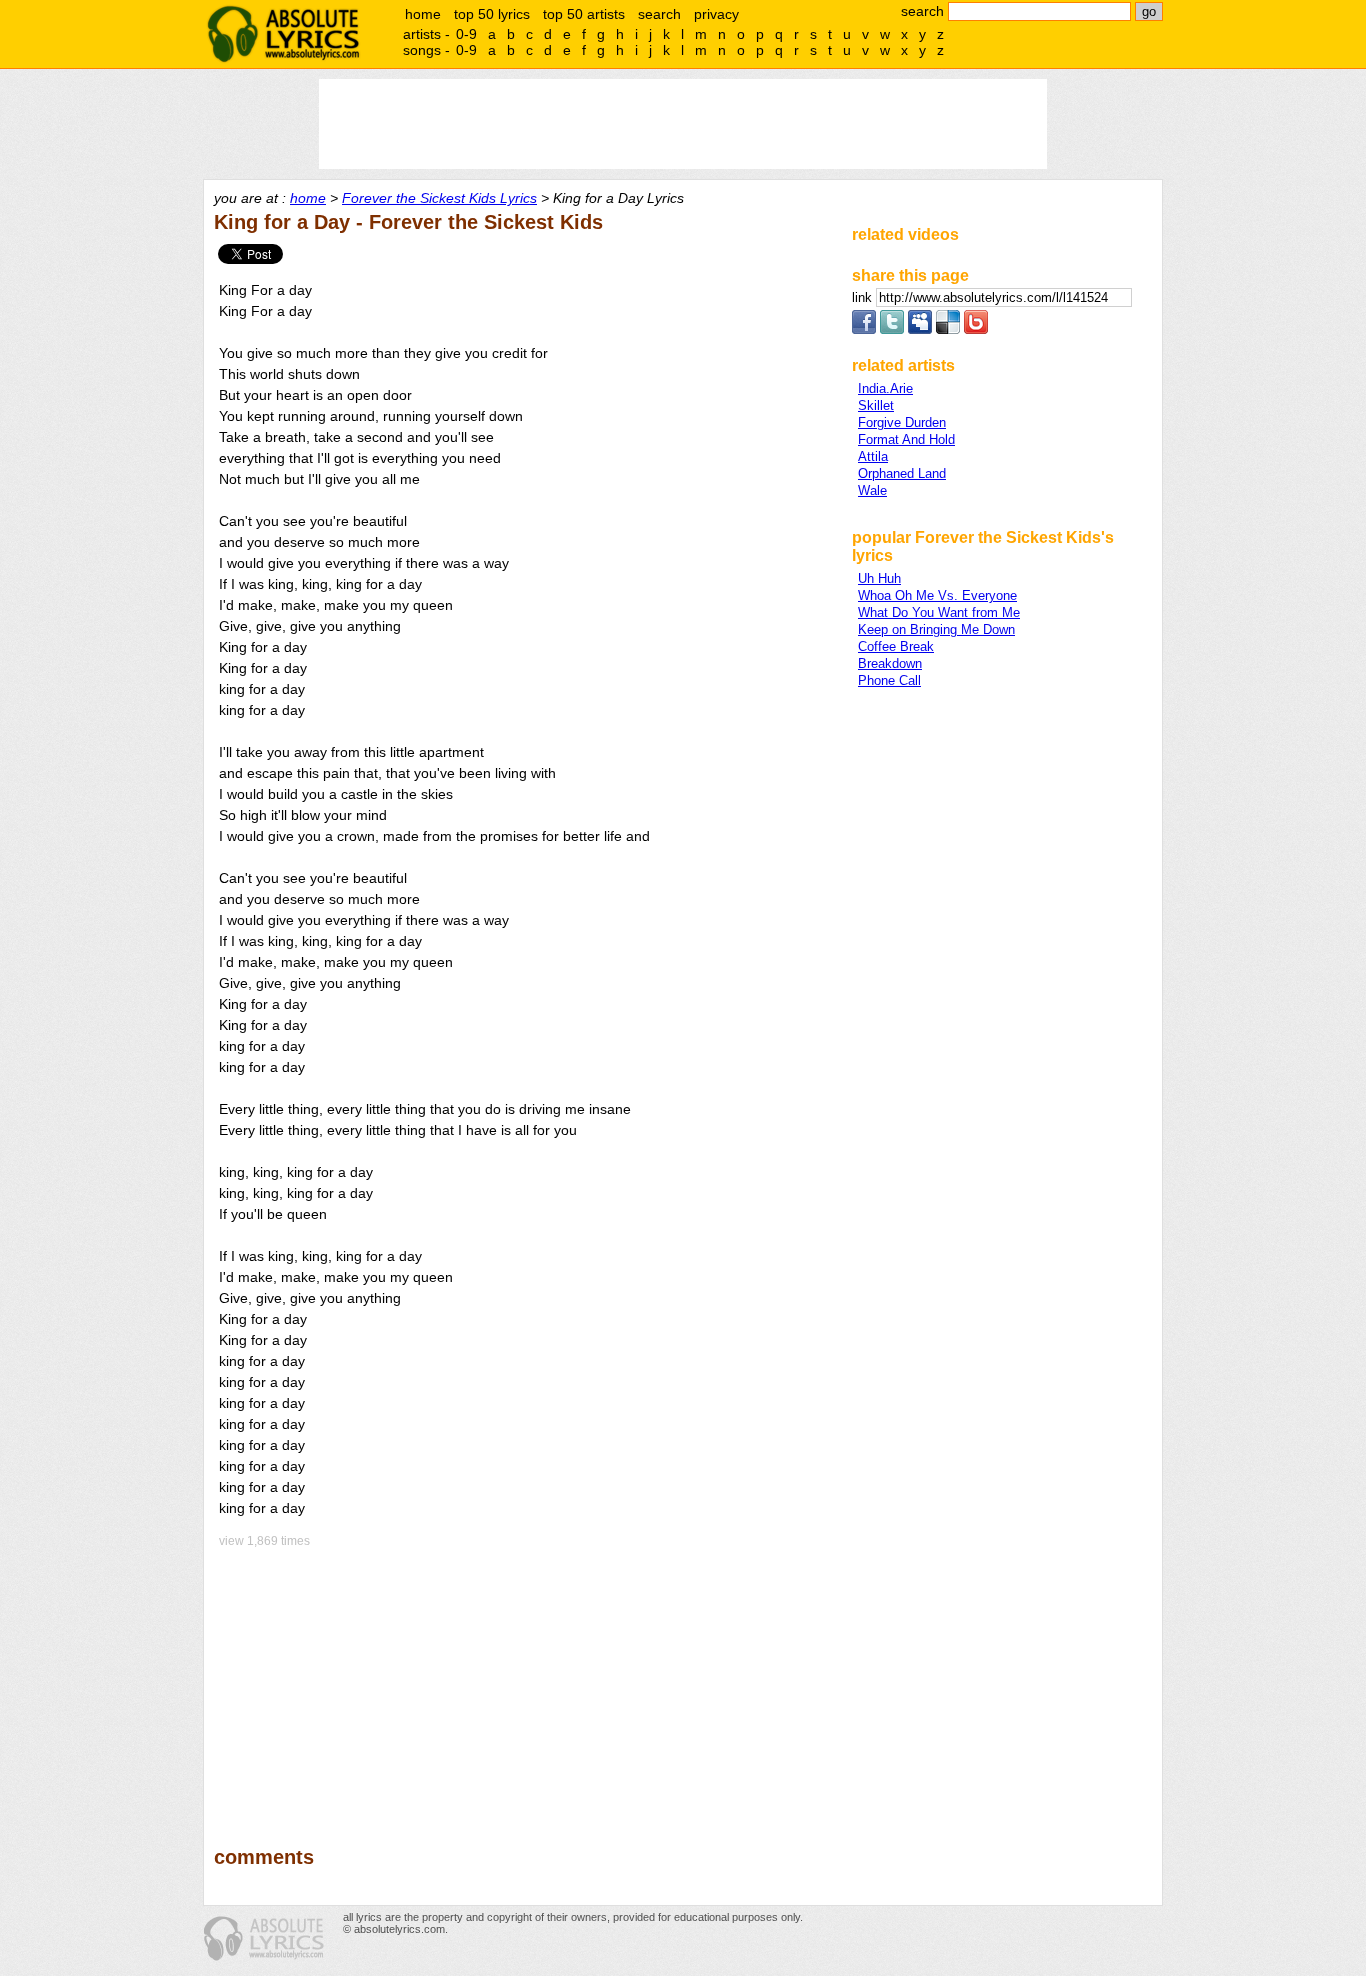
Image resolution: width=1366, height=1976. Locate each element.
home (423, 14)
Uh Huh (879, 578)
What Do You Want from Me (939, 612)
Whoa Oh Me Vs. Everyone (937, 595)
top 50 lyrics (492, 14)
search (659, 14)
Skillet (876, 405)
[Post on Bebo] (976, 329)
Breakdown (890, 663)
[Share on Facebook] (864, 329)
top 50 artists (584, 14)
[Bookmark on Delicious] (948, 329)
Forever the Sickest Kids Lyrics (439, 198)
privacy (716, 14)
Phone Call (889, 680)
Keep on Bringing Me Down (936, 629)
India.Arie (885, 388)
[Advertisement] (524, 1683)
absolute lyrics (283, 34)
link (864, 297)
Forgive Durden (902, 422)
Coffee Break (896, 646)
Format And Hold (906, 439)
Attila (873, 456)
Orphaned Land (902, 473)
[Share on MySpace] (920, 329)
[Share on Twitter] (892, 329)
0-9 (466, 34)
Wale (872, 490)
